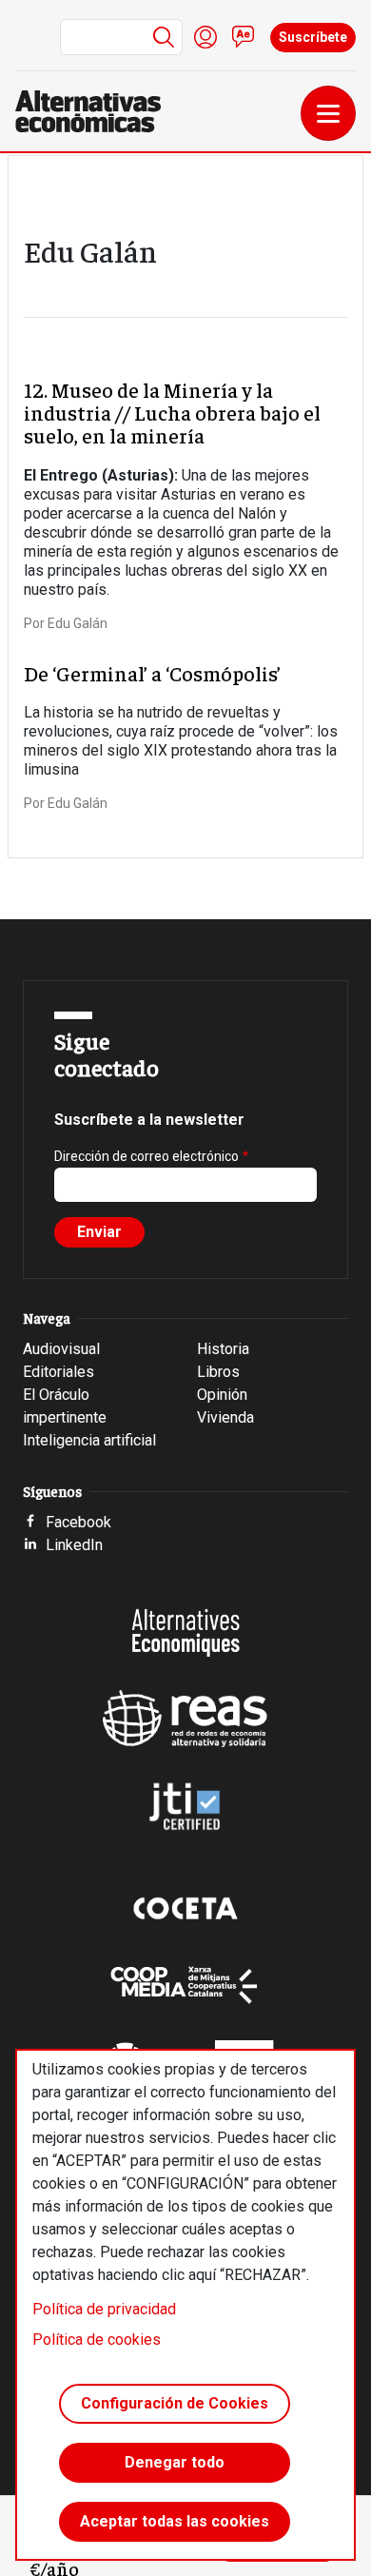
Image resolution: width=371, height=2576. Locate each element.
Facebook (78, 1522)
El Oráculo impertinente (65, 1406)
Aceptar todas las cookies (175, 2521)
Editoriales (59, 1372)
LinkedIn (74, 1545)
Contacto (244, 37)
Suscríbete (313, 37)
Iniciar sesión (205, 37)
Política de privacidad (104, 2309)
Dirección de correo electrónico (146, 1156)
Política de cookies (97, 2340)
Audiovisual (61, 1349)
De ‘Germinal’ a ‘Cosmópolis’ (152, 673)
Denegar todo (175, 2462)
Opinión (222, 1395)
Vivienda (225, 1417)
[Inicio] (96, 111)
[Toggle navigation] (328, 113)
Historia (223, 1349)
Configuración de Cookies (175, 2403)
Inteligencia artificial (89, 1440)
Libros (218, 1372)
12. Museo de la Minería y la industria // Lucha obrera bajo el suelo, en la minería (172, 412)
